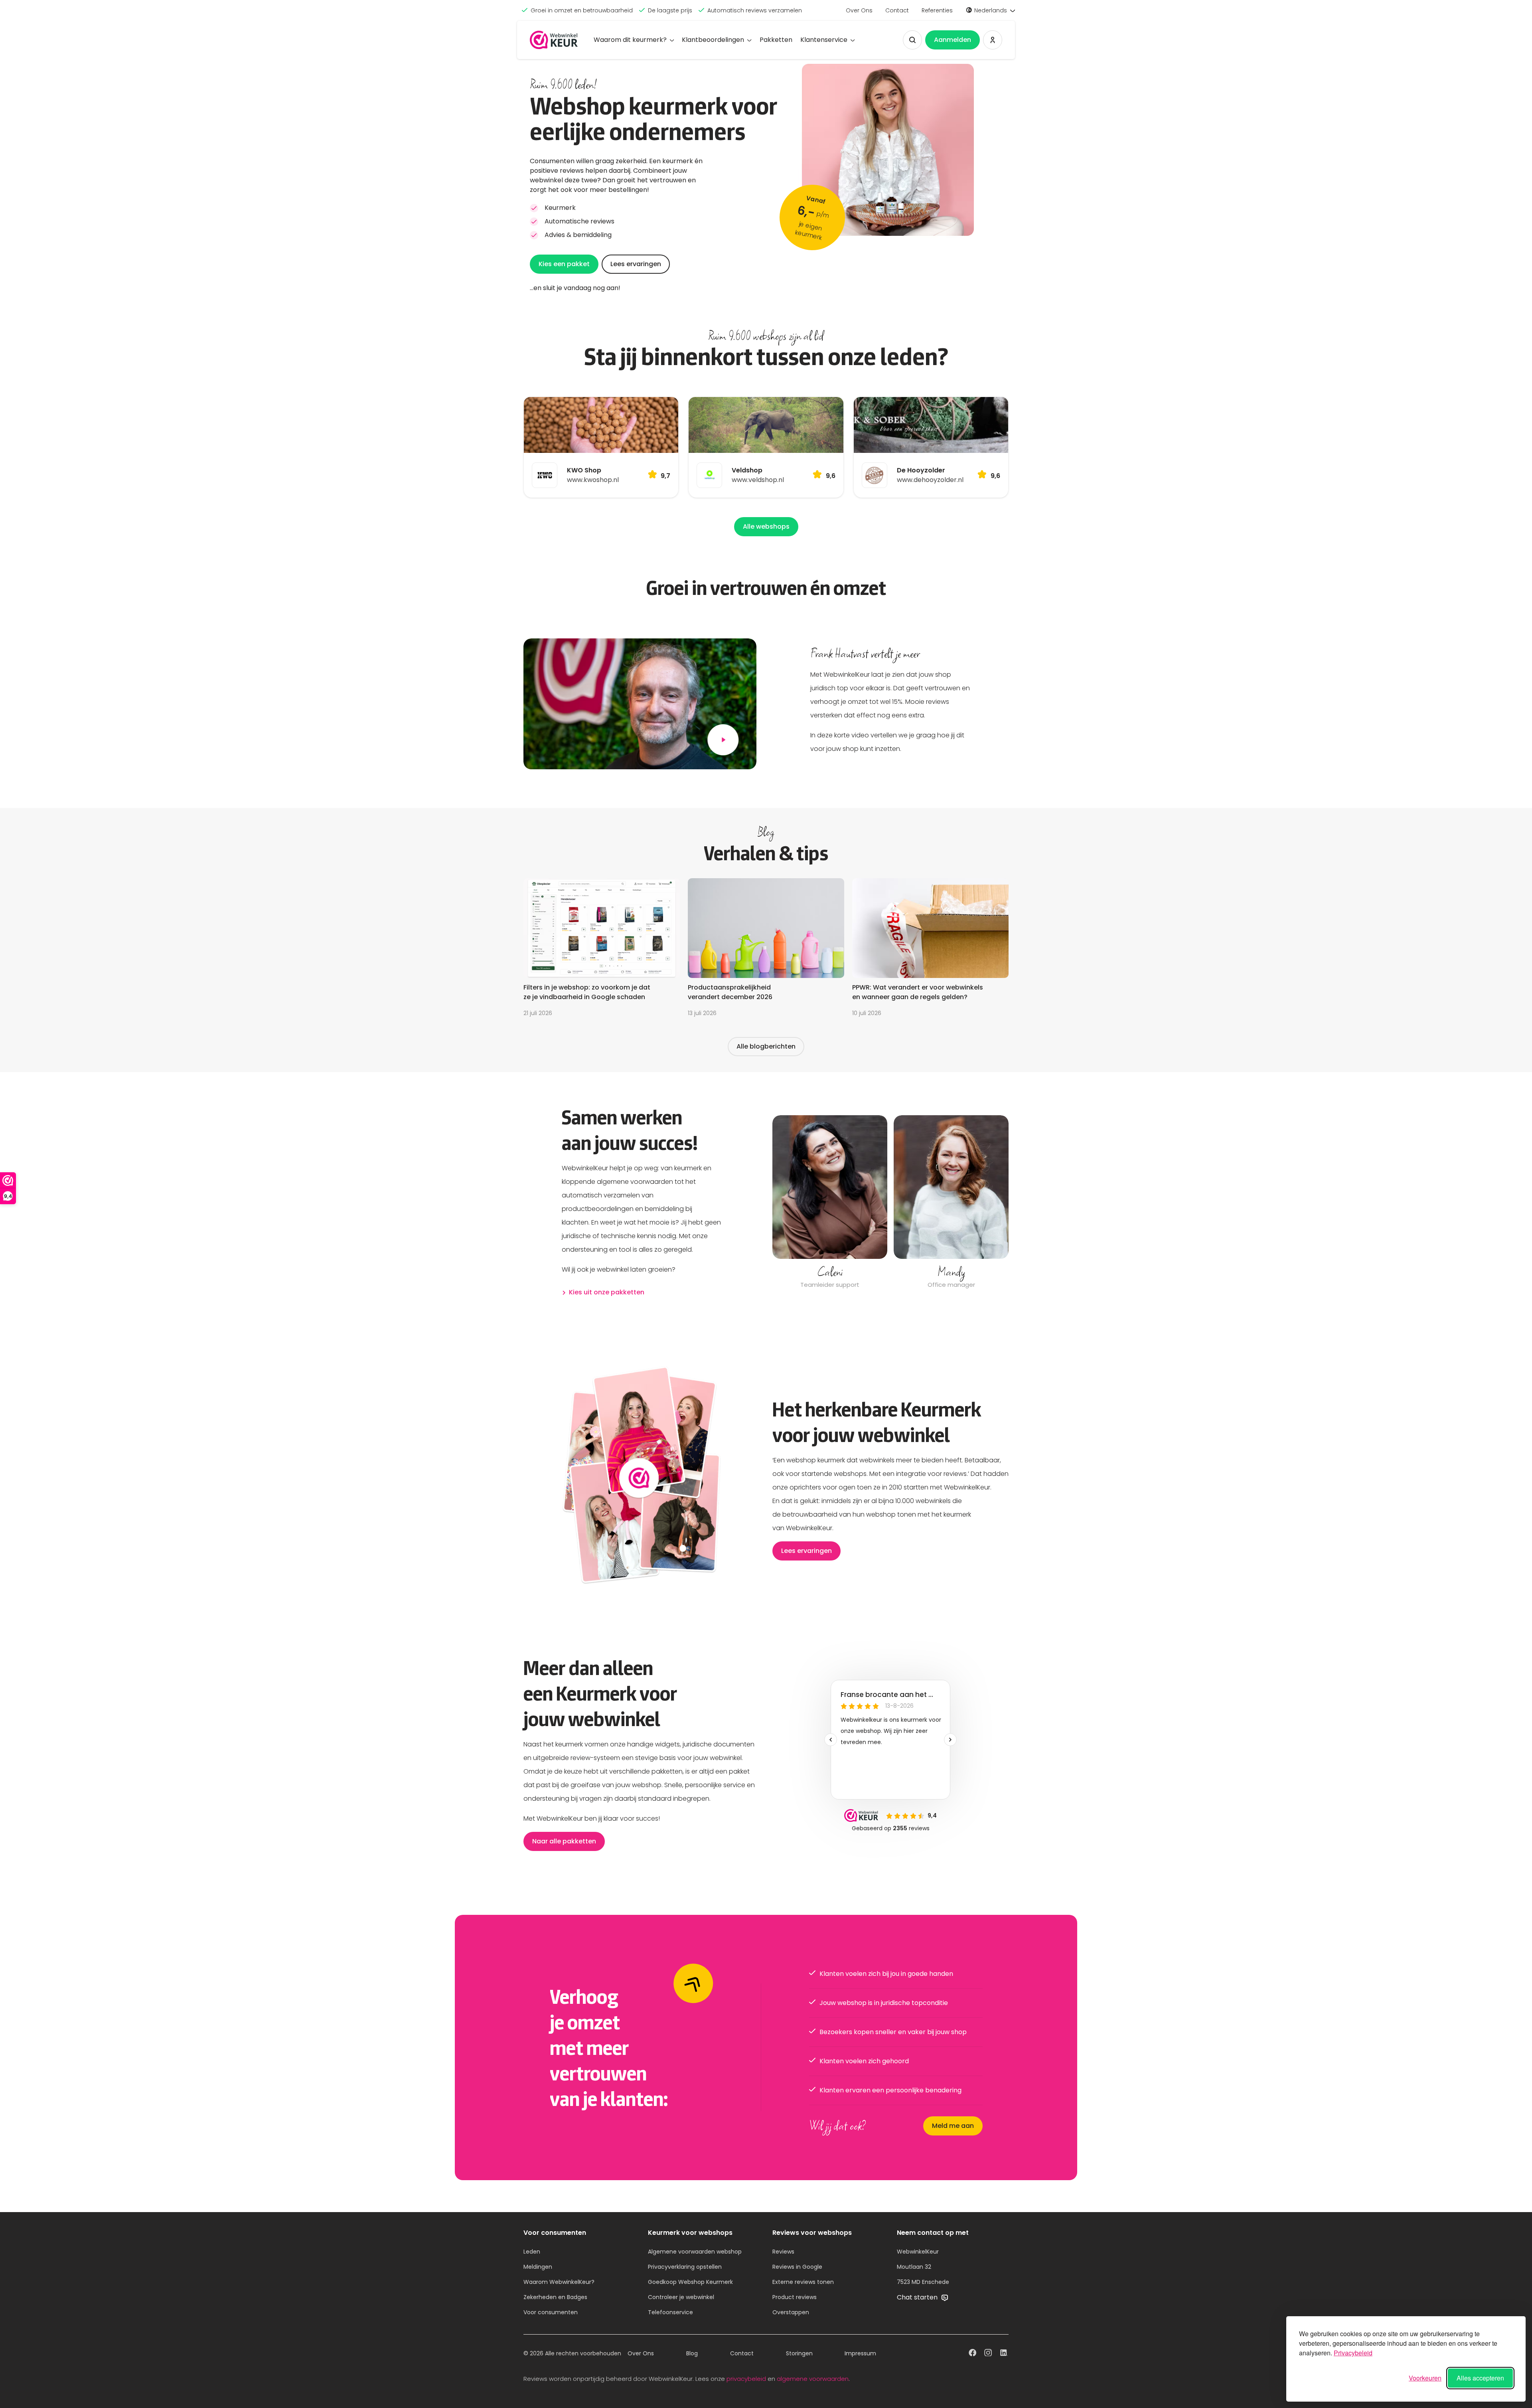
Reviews (783, 2252)
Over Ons (859, 10)
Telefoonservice (670, 2312)
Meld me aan (953, 2126)
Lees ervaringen (636, 264)
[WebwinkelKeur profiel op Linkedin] (1004, 2354)
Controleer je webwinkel (681, 2297)
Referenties (937, 10)
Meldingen (538, 2267)
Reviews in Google (797, 2267)
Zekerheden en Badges (555, 2297)
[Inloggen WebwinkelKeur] (993, 40)
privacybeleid (746, 2379)
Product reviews (795, 2297)
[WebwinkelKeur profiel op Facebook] (972, 2354)
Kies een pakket (564, 264)
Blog (692, 2353)
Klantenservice (824, 40)
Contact (897, 10)
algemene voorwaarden (813, 2379)
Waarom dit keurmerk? (630, 40)
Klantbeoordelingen (713, 40)
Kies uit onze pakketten (607, 1292)
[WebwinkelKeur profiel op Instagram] (988, 2354)
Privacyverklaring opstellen (685, 2267)
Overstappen (791, 2312)
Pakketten (776, 40)
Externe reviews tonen (803, 2282)
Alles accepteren (1480, 2378)
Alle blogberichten (766, 1046)
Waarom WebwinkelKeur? (559, 2282)
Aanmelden (953, 40)
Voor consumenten (551, 2312)
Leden (532, 2252)
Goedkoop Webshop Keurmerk (690, 2282)
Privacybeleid (1353, 2353)
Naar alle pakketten (564, 1841)
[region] (890, 1203)
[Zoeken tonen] (912, 40)
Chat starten (918, 2297)
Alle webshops (766, 526)
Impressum (860, 2353)
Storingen (799, 2353)
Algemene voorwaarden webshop (695, 2252)
